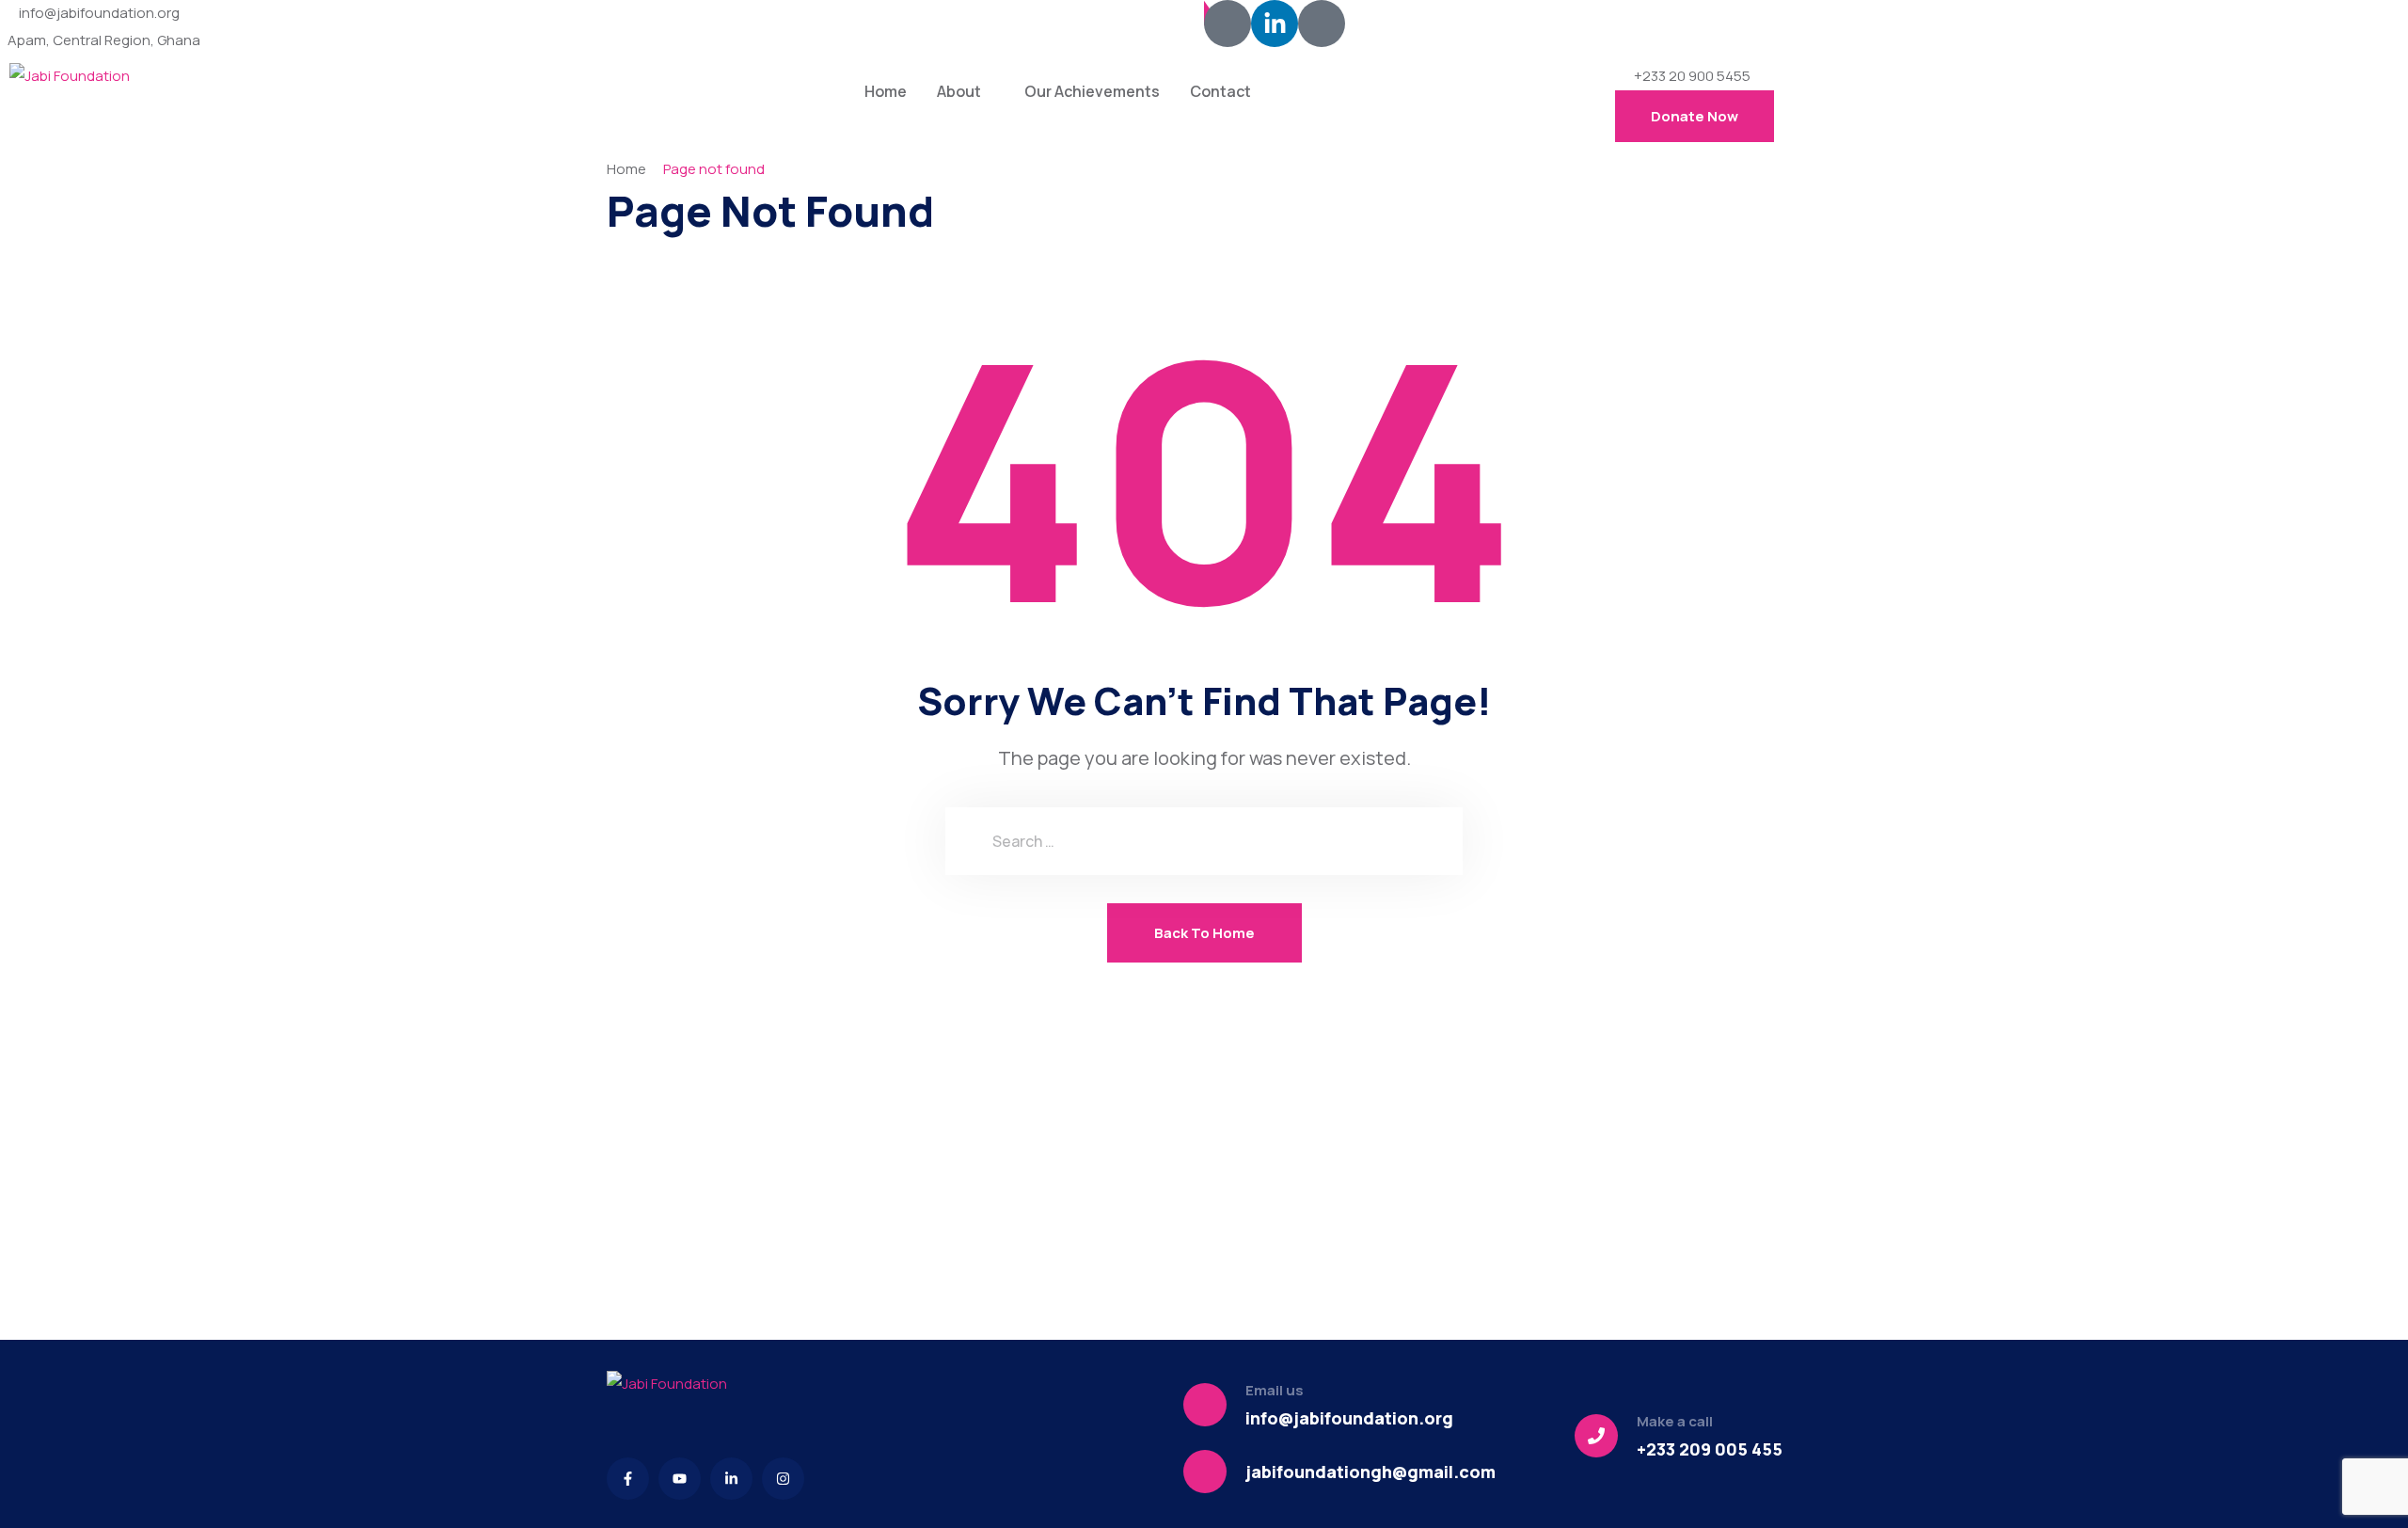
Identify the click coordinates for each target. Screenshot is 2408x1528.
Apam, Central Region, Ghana (104, 40)
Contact (1220, 91)
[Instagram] (783, 1479)
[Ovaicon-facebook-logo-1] (1228, 24)
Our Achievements (1092, 91)
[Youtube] (680, 1479)
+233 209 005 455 (1710, 1449)
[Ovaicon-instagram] (1322, 24)
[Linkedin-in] (1275, 24)
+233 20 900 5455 (1692, 76)
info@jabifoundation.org (99, 13)
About (959, 91)
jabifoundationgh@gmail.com (1370, 1472)
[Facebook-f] (628, 1479)
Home (886, 91)
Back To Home (1204, 933)
